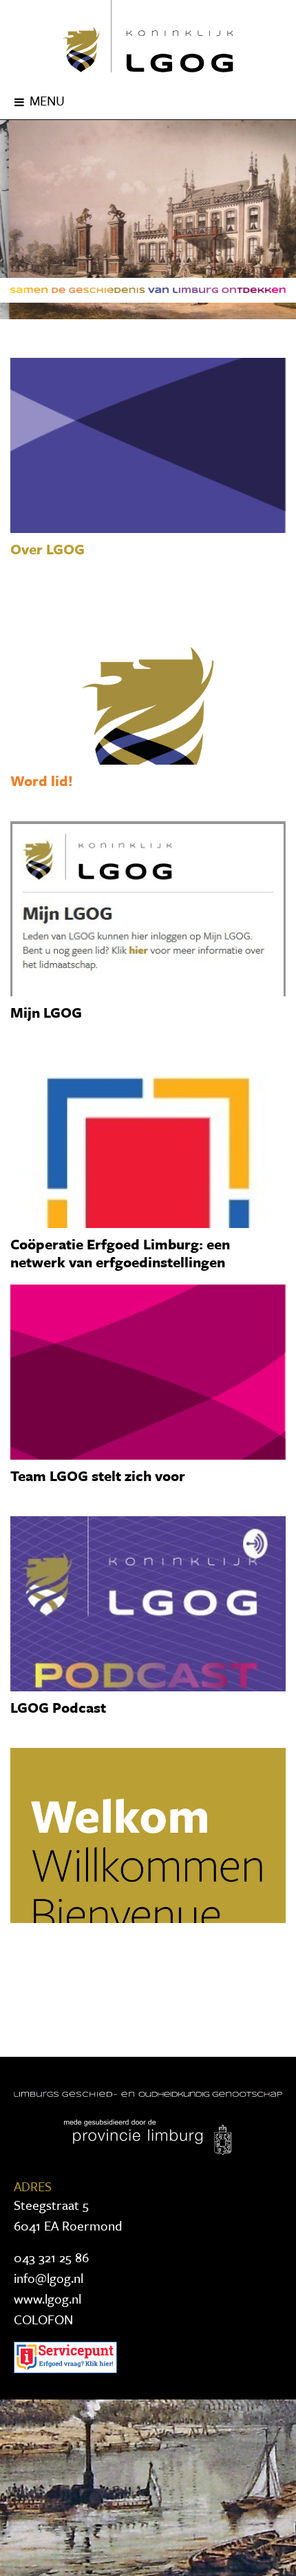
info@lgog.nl (49, 2278)
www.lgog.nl (47, 2298)
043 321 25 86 (51, 2257)
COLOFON (43, 2319)
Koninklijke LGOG (148, 36)
